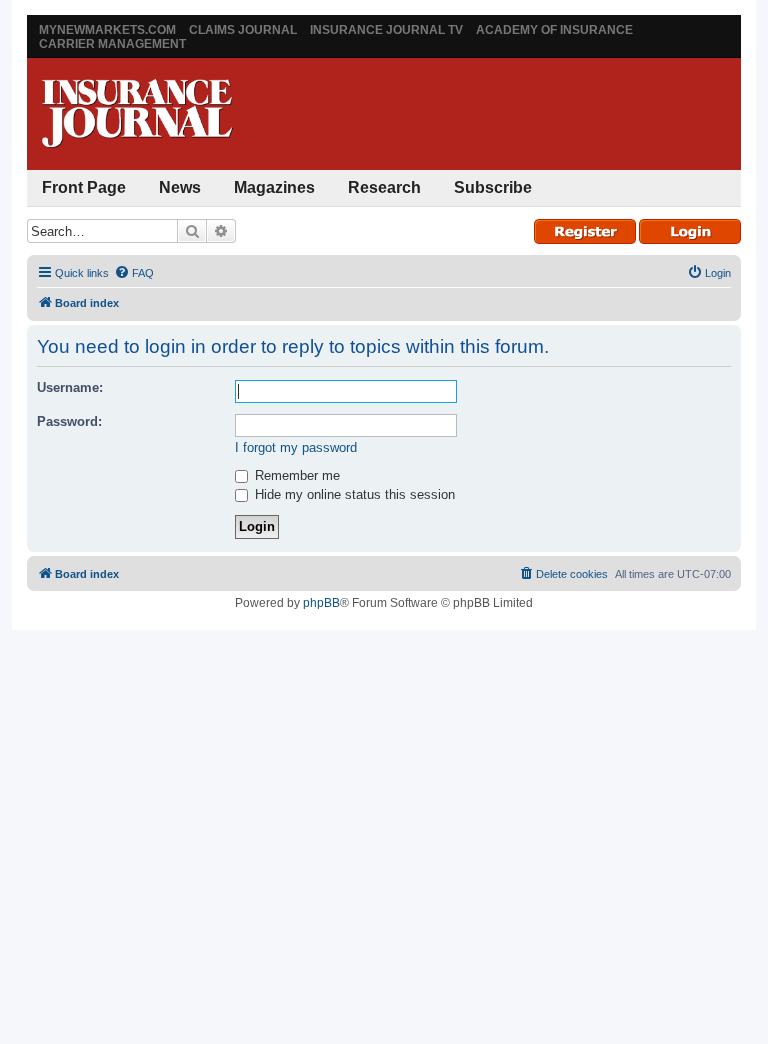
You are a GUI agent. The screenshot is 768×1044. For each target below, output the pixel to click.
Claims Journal (243, 30)
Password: (69, 421)
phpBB (321, 603)
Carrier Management (112, 44)
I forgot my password (296, 447)
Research (384, 187)
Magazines (274, 187)
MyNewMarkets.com (107, 30)
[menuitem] (134, 273)
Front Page (84, 187)
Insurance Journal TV (386, 30)
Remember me (295, 475)
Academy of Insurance (554, 30)
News (180, 187)
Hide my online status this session (353, 494)
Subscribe (493, 187)
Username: (70, 387)
